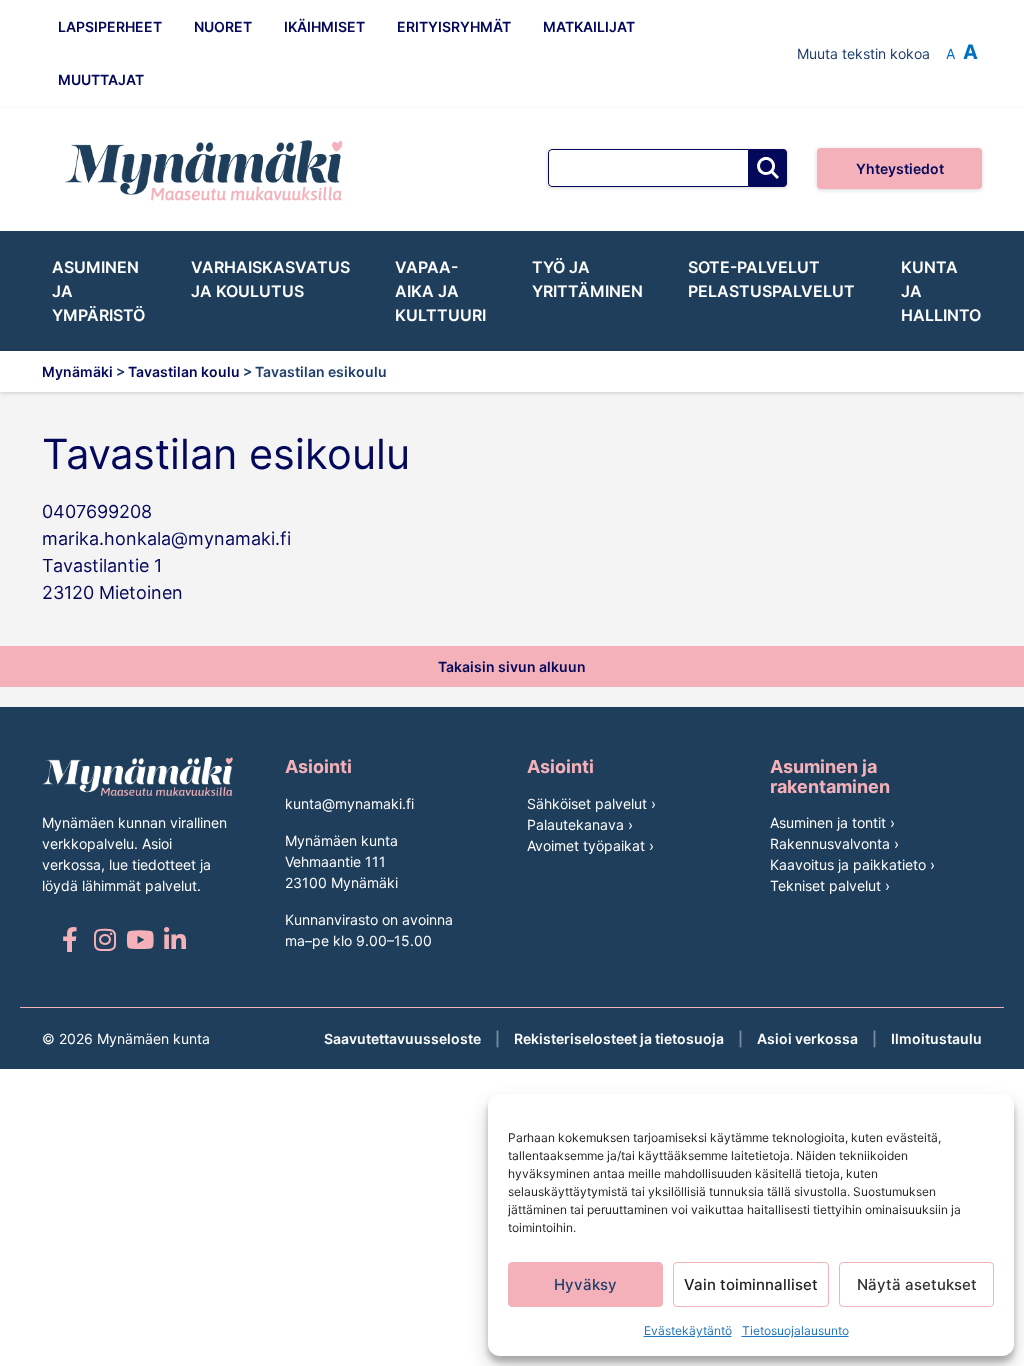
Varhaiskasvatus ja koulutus (270, 279)
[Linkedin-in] (174, 939)
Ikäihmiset (324, 26)
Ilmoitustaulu (936, 1038)
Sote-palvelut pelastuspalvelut (771, 279)
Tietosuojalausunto (795, 1330)
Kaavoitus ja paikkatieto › (852, 864)
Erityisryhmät (454, 26)
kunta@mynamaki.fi (349, 803)
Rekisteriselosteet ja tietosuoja (619, 1038)
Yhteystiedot (900, 168)
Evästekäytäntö (688, 1330)
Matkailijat (589, 26)
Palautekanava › (580, 824)
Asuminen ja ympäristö (98, 291)
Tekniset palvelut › (830, 885)
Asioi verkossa (807, 1038)
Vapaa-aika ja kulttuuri (440, 291)
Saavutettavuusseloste (402, 1038)
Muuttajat (101, 79)
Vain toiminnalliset (751, 1284)
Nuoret (223, 26)
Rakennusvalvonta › (834, 843)
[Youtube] (139, 939)
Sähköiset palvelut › (591, 803)
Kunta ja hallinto (941, 291)
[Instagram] (104, 939)
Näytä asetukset (917, 1284)
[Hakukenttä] (648, 168)
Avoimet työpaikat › (590, 845)
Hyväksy (585, 1284)
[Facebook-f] (69, 939)
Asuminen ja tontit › (832, 822)
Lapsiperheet (110, 26)
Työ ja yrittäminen (587, 279)
